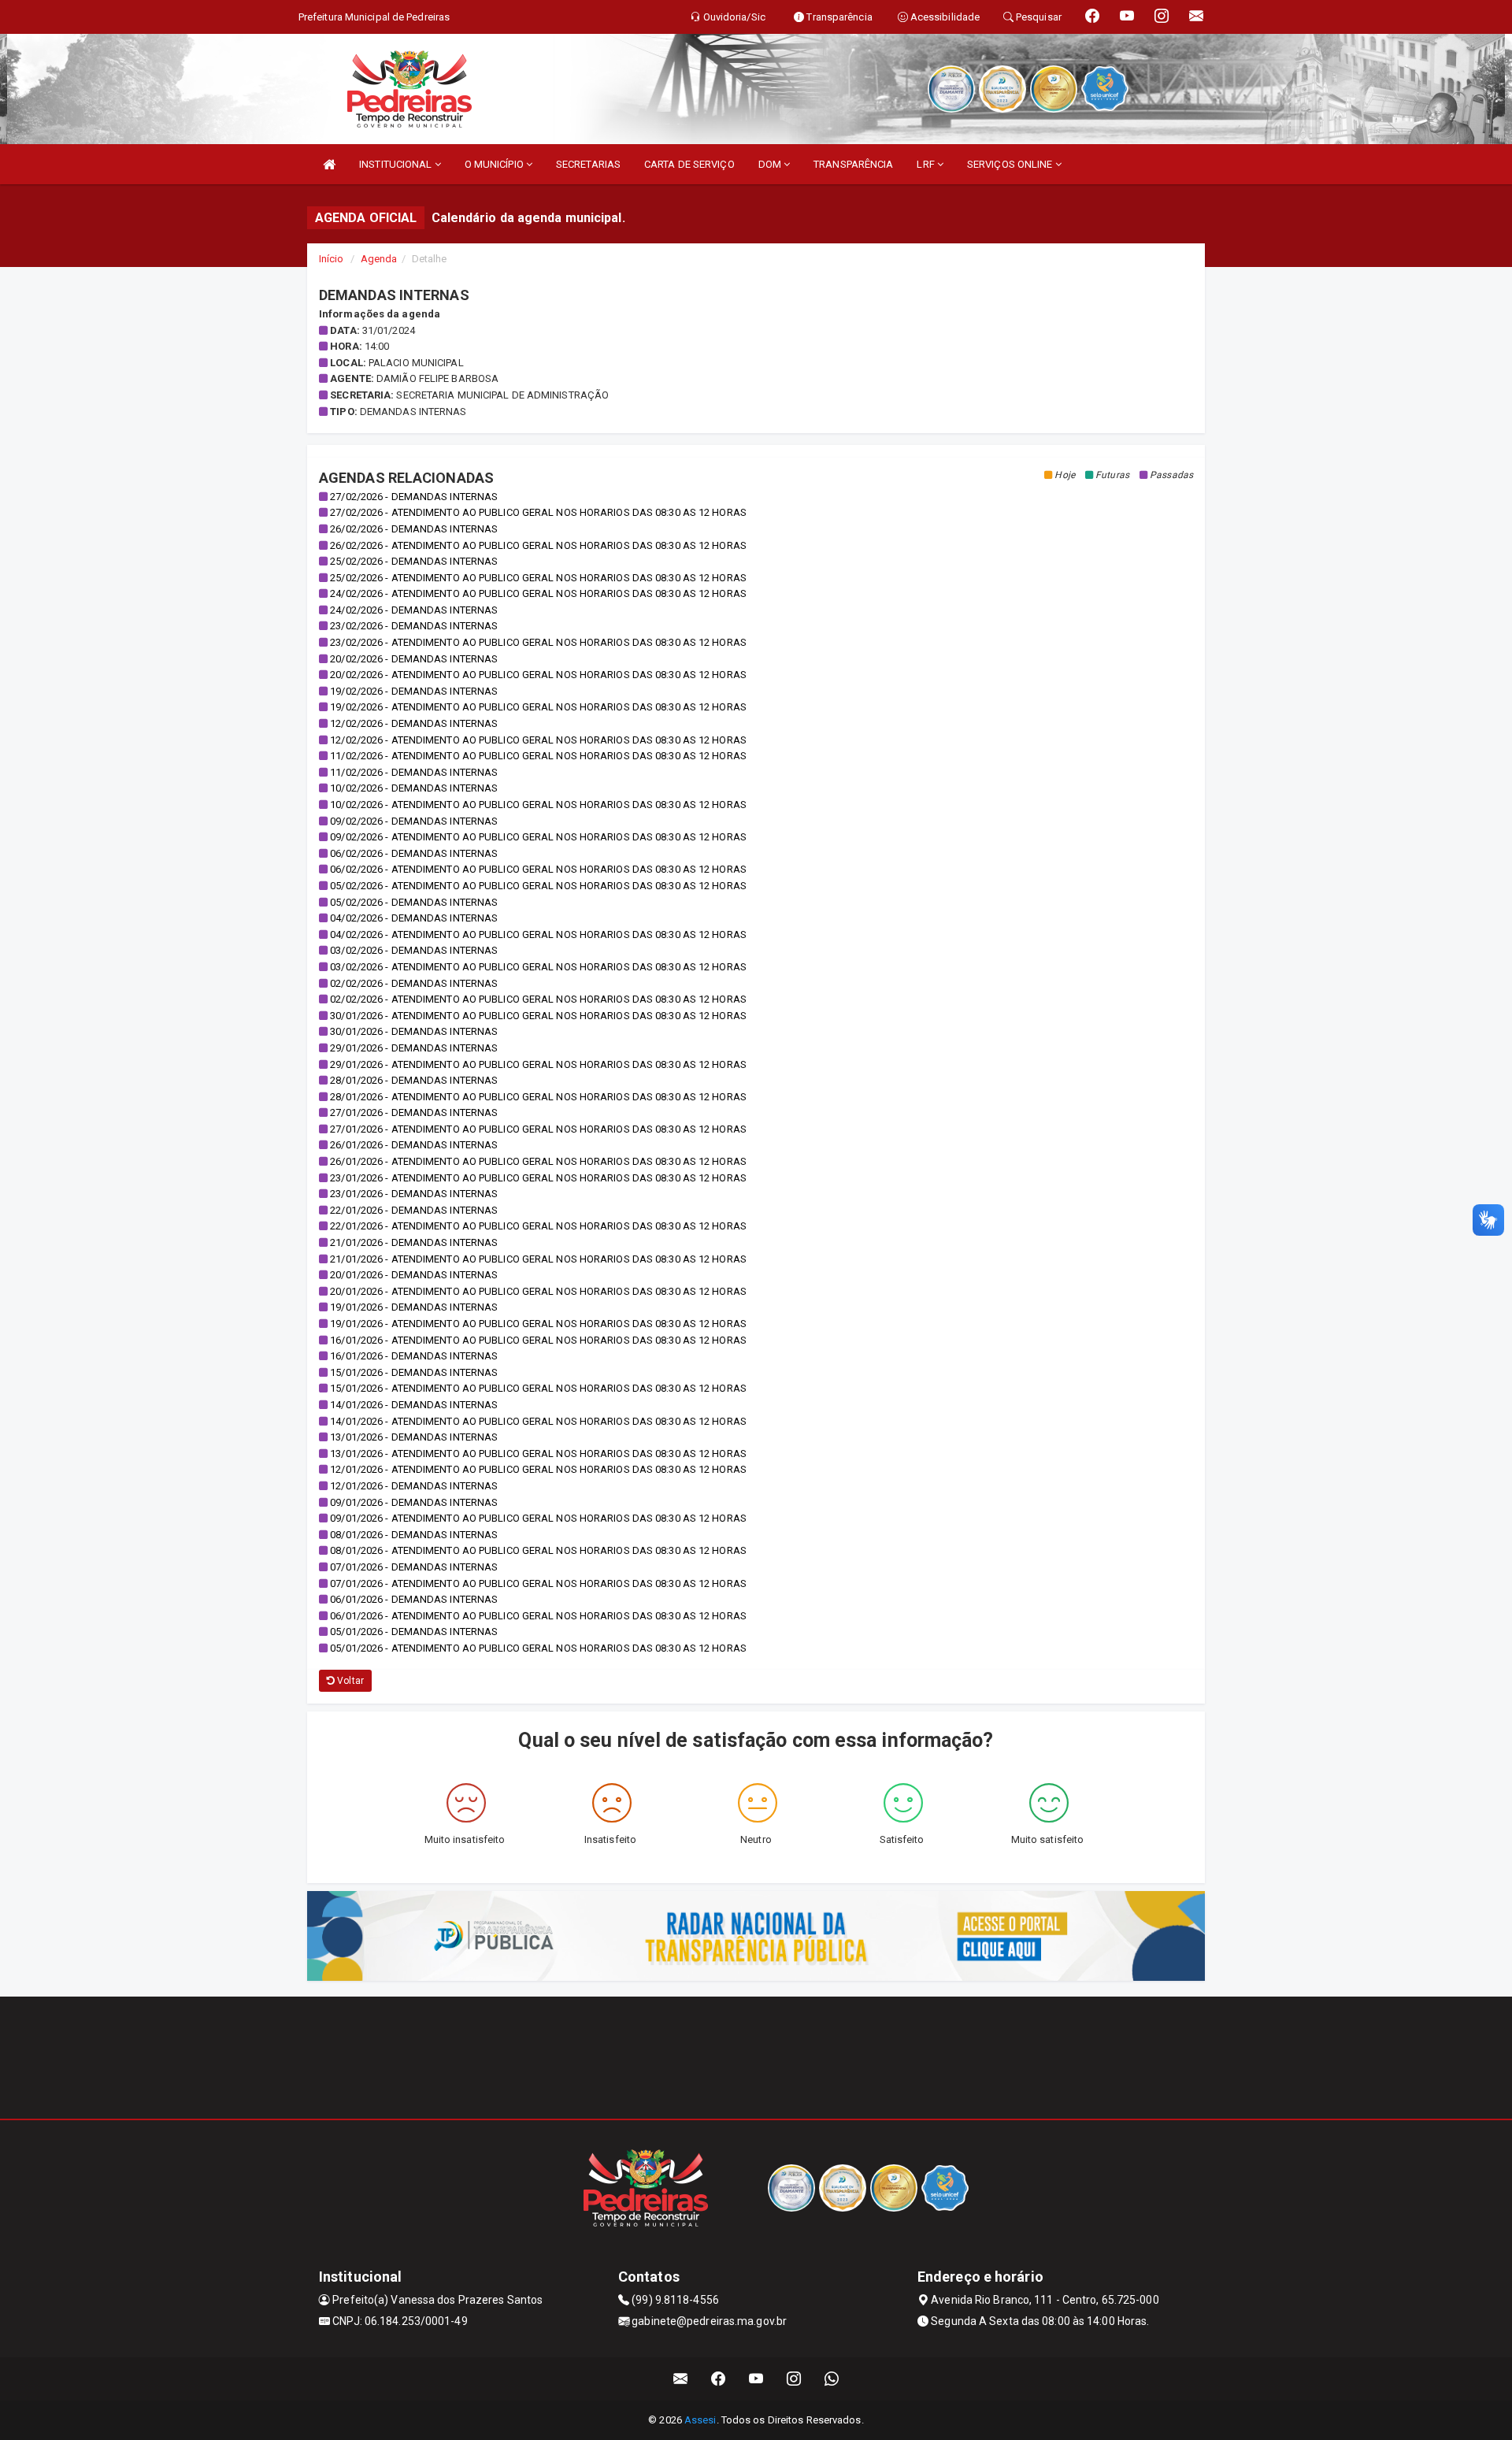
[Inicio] (329, 164)
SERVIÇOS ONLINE (1011, 164)
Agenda (379, 259)
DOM (771, 164)
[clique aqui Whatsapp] (832, 2379)
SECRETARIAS (588, 164)
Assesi (700, 2420)
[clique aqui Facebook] (719, 2379)
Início (332, 259)
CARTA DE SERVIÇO (689, 164)
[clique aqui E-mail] (681, 2379)
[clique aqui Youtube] (756, 2379)
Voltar (349, 1681)
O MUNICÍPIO (495, 164)
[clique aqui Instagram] (794, 2379)
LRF (926, 164)
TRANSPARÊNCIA (853, 164)
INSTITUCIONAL (397, 164)
